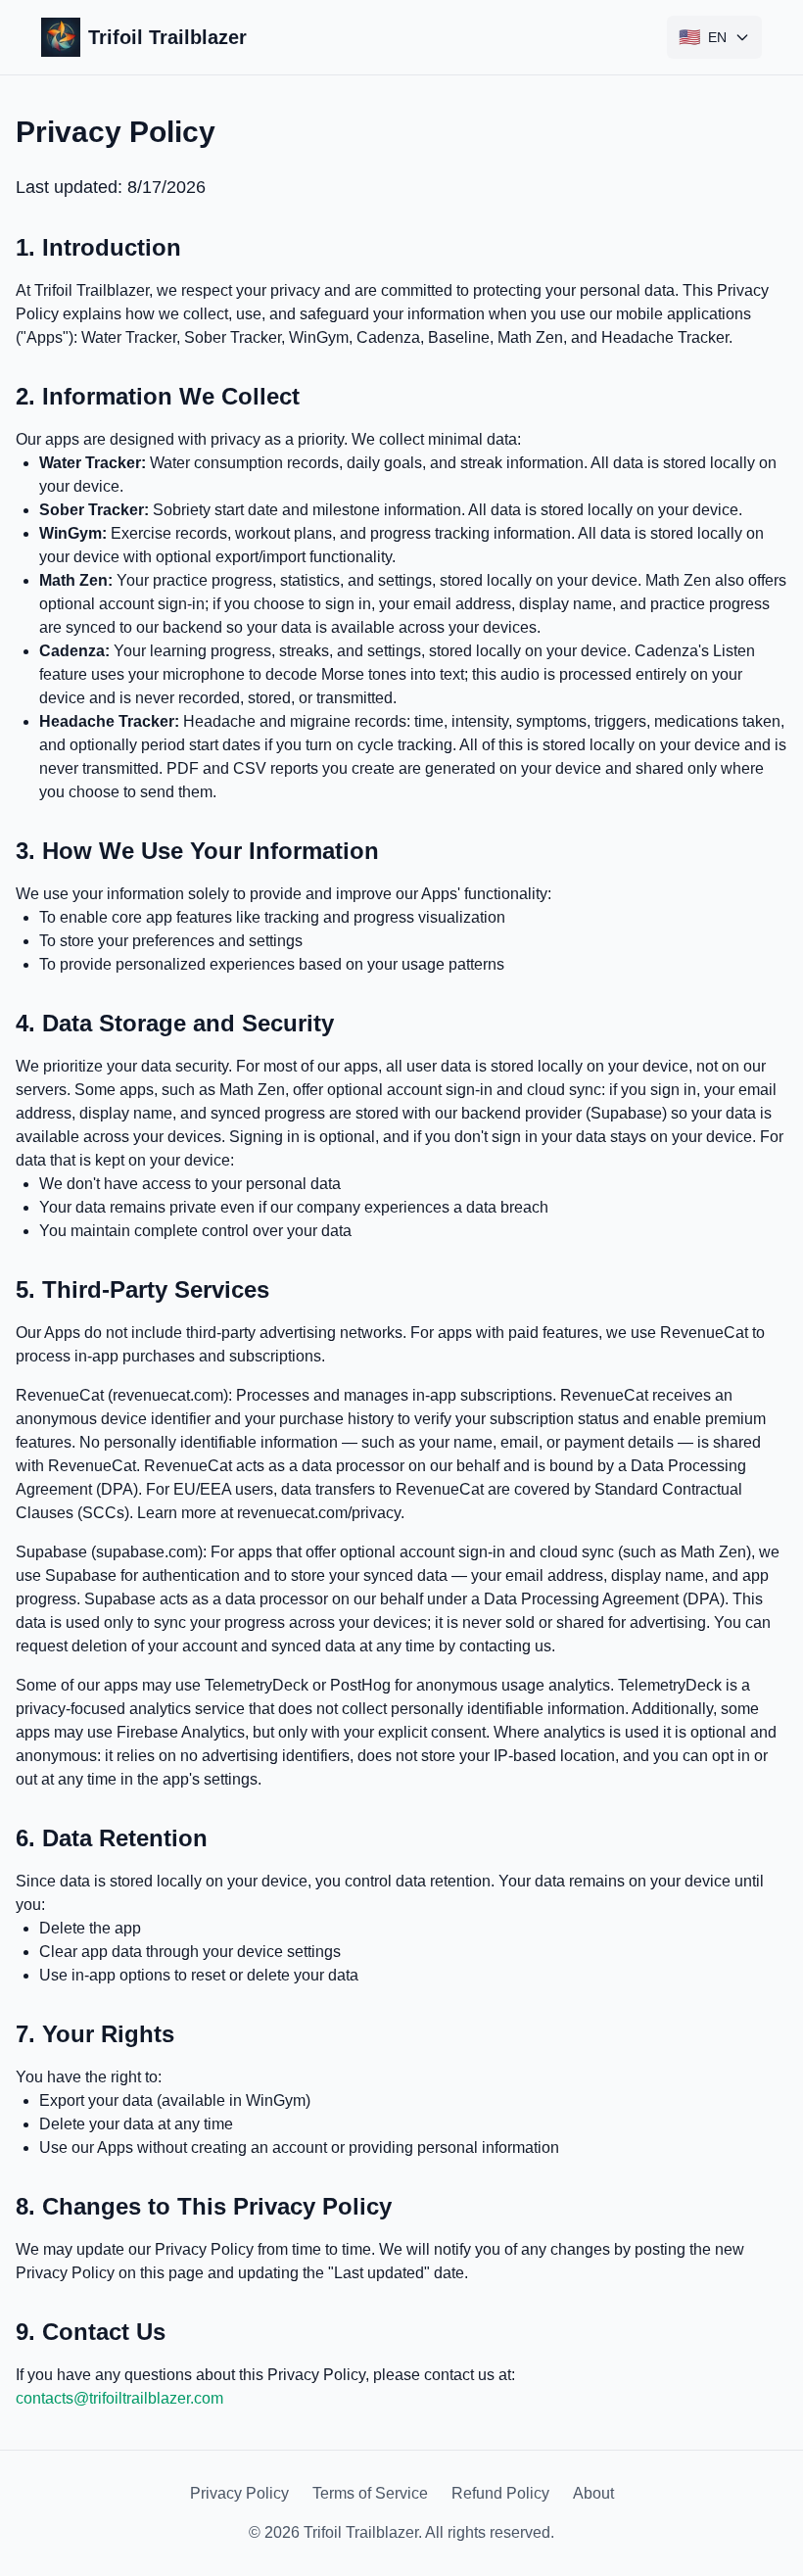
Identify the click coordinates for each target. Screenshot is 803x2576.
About (593, 2493)
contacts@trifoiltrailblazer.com (119, 2398)
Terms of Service (370, 2493)
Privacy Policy (239, 2493)
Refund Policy (500, 2493)
